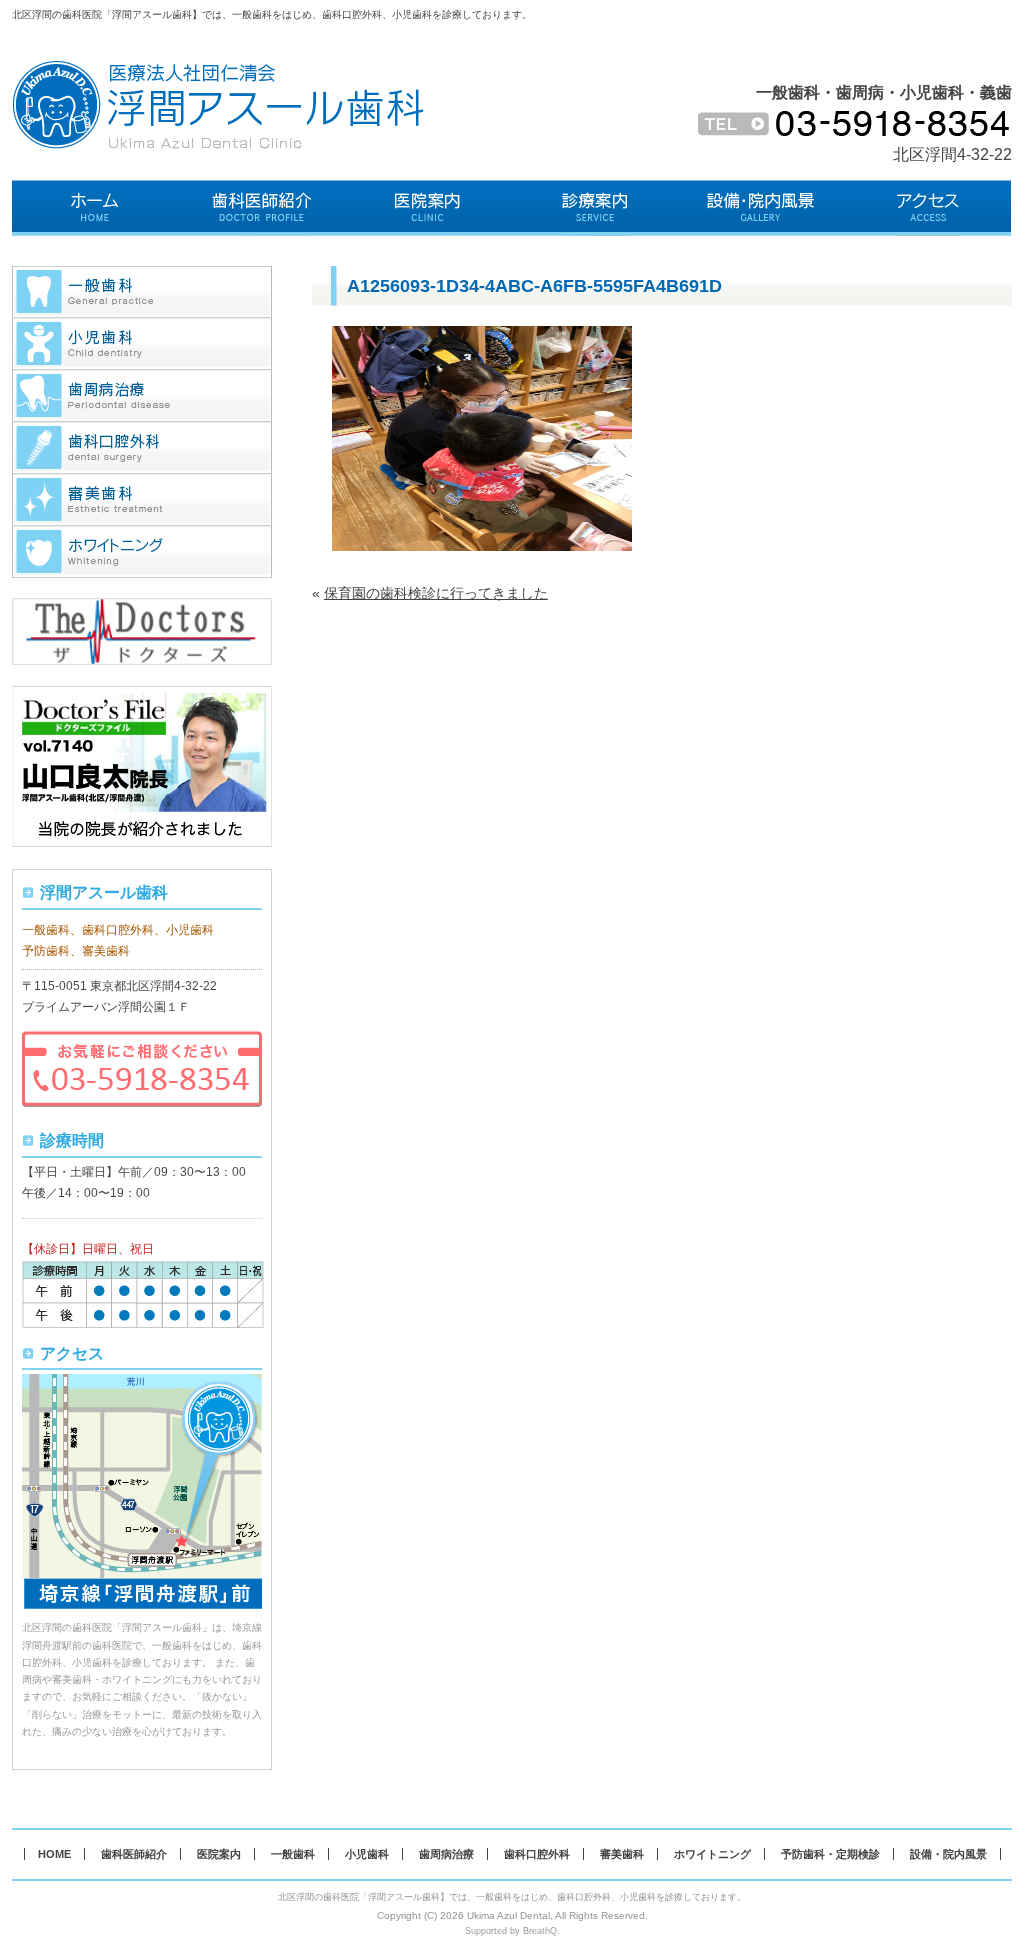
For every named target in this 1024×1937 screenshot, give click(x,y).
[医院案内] (428, 208)
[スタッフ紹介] (262, 208)
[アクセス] (928, 208)
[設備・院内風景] (761, 208)
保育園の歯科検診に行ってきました (436, 593)
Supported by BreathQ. (512, 1931)
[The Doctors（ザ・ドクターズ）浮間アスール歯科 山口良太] (142, 608)
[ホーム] (95, 208)
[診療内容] (595, 208)
